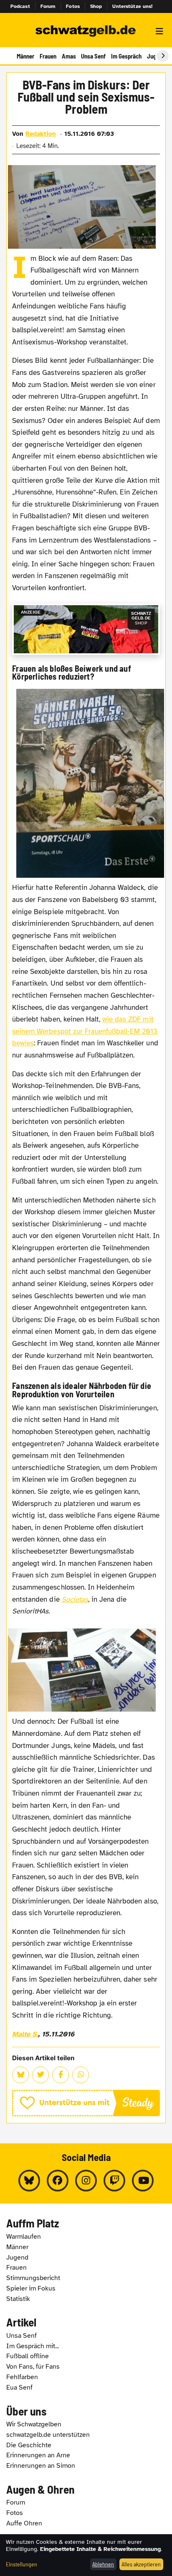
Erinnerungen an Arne (38, 2455)
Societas (75, 1599)
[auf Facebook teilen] (61, 2075)
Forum (48, 6)
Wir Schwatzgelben (34, 2424)
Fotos (73, 6)
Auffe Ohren (24, 2523)
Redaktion (41, 134)
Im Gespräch (126, 56)
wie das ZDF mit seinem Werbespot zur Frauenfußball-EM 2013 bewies (85, 1031)
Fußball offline (28, 2356)
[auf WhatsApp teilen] (81, 2075)
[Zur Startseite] (86, 31)
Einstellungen (21, 2564)
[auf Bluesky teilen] (20, 2075)
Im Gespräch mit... (33, 2346)
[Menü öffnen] (159, 31)
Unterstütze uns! (132, 6)
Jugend (17, 2258)
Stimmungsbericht (33, 2278)
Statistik (18, 2299)
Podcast (20, 6)
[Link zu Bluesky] (29, 2181)
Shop (96, 6)
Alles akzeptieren (141, 2564)
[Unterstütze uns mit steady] (86, 2103)
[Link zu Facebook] (58, 2181)
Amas (69, 56)
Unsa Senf (93, 56)
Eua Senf (19, 2387)
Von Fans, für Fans (33, 2367)
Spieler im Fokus (31, 2288)
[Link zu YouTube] (143, 2181)
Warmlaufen (24, 2237)
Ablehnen (103, 2564)
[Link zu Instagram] (86, 2181)
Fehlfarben (22, 2377)
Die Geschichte (29, 2445)
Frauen (48, 56)
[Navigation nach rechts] (163, 56)
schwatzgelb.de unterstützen (48, 2435)
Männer (25, 56)
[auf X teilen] (40, 2075)
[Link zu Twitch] (114, 2181)
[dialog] (86, 2555)
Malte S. (25, 2034)
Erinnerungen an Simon (41, 2466)
